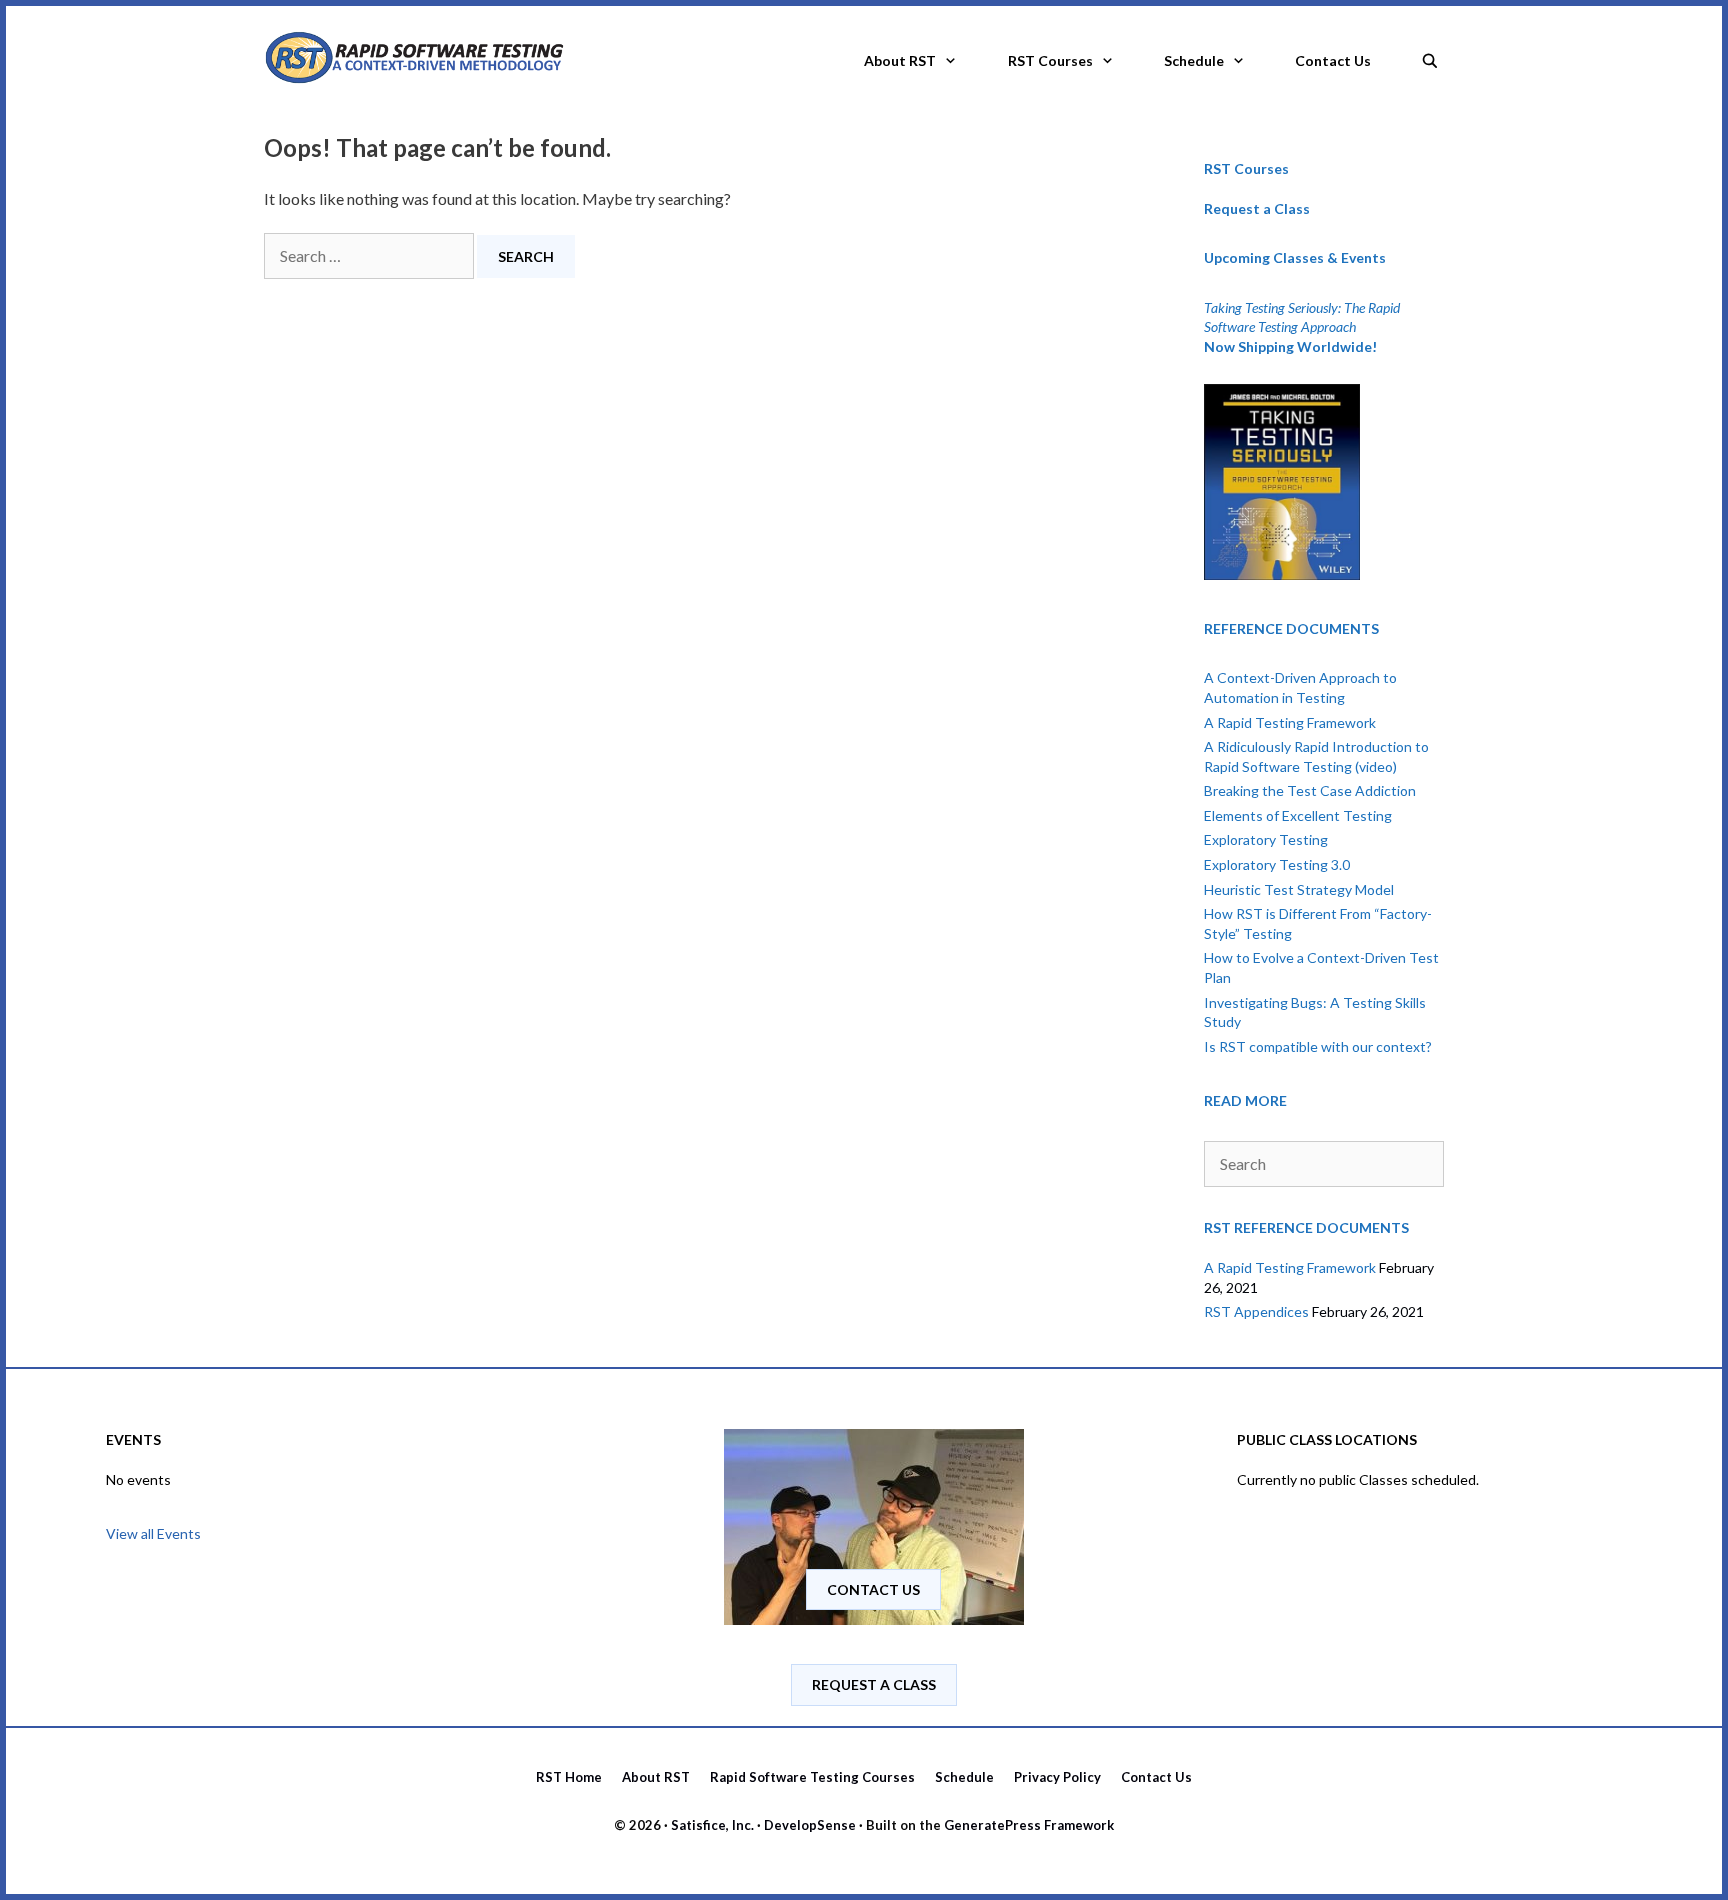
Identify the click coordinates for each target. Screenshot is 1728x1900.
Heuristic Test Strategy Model (1299, 889)
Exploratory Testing (1266, 839)
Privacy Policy (1057, 1777)
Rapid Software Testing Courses (812, 1777)
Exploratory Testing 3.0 (1277, 864)
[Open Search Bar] (1430, 55)
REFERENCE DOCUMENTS (1291, 628)
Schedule (1194, 60)
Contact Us (1333, 60)
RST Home (569, 1777)
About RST (900, 60)
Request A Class (874, 1684)
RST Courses (1050, 60)
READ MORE (1245, 1100)
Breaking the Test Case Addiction (1310, 790)
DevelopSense (810, 1825)
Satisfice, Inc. (712, 1825)
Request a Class (1257, 208)
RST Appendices (1256, 1311)
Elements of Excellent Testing (1298, 815)
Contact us (873, 1589)
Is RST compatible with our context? (1318, 1046)
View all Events (153, 1533)
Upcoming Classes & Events (1295, 257)
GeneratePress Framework (1029, 1825)
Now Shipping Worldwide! (1290, 346)
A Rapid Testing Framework (1290, 722)
